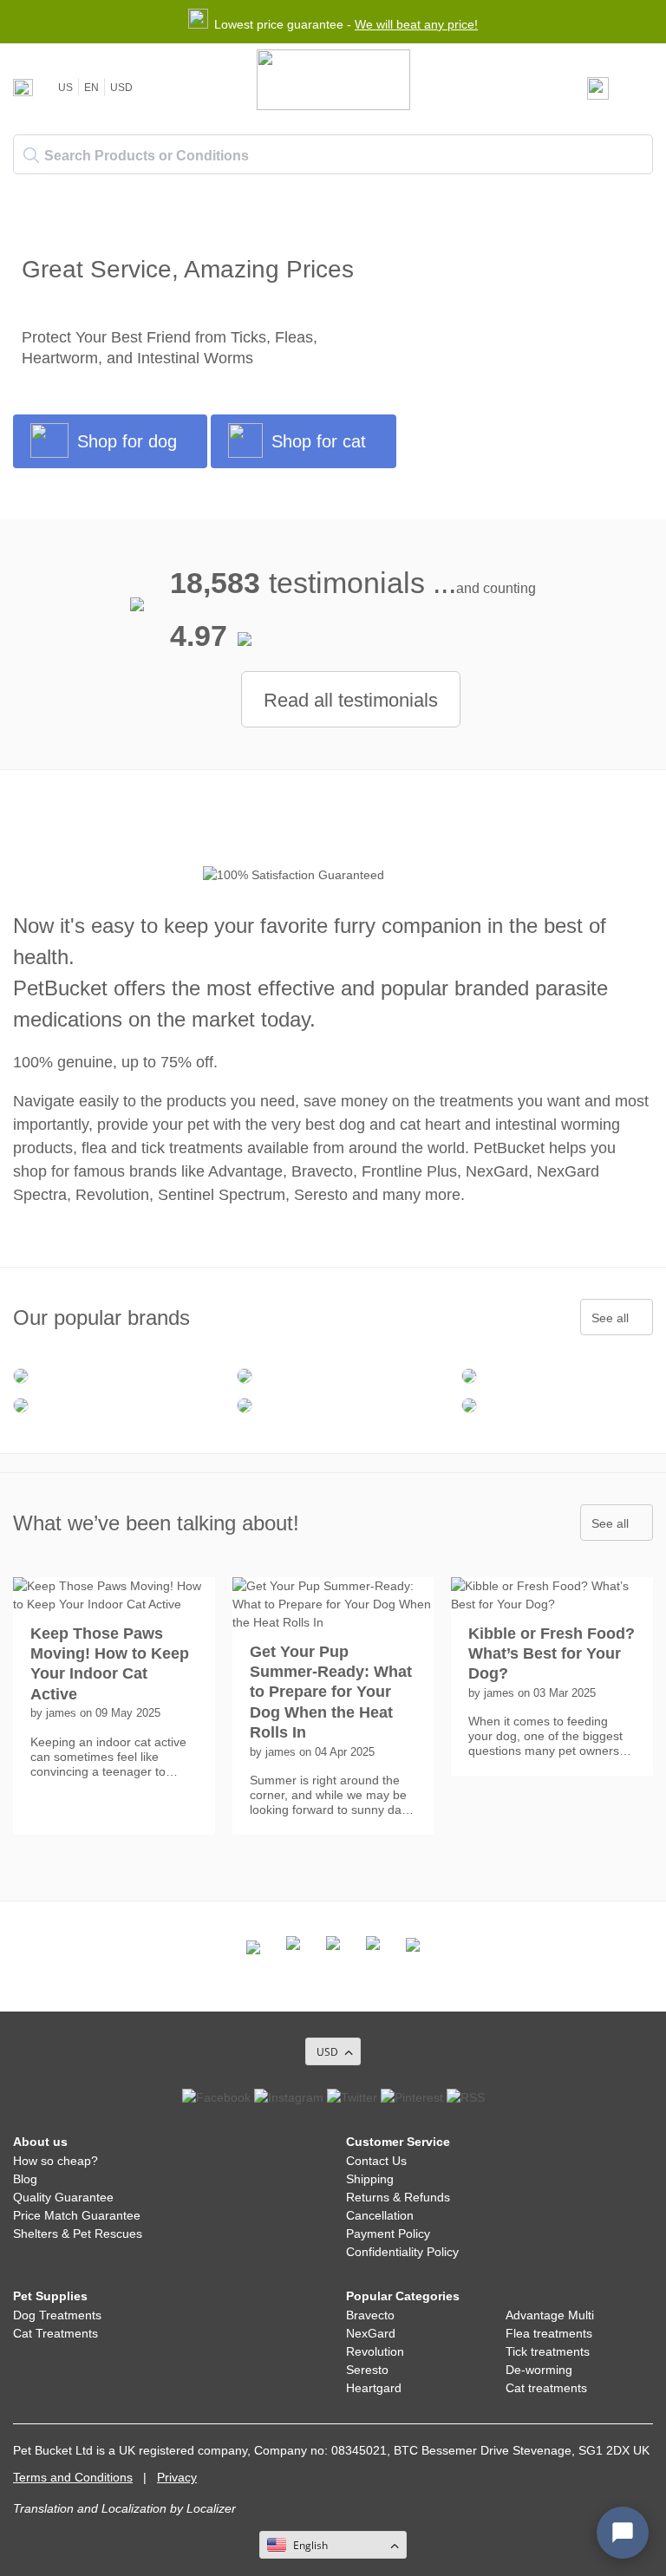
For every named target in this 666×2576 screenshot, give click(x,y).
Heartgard (374, 2388)
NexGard (371, 2333)
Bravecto (370, 2315)
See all (610, 1318)
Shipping (370, 2179)
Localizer (211, 2508)
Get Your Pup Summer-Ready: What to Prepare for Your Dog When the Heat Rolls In (331, 1692)
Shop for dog (127, 441)
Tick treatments (548, 2351)
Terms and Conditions (73, 2477)
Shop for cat (319, 441)
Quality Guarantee (63, 2197)
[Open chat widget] (623, 2533)
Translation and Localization (90, 2508)
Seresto (367, 2370)
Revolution (375, 2351)
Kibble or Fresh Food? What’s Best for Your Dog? (552, 1654)
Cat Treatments (55, 2333)
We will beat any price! (416, 24)
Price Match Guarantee (77, 2215)
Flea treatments (549, 2333)
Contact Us (376, 2161)
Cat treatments (546, 2388)
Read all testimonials (351, 700)
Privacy (177, 2477)
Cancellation (380, 2215)
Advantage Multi (550, 2315)
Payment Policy (388, 2234)
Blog (25, 2179)
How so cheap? (55, 2161)
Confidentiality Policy (402, 2252)
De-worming (539, 2370)
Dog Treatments (57, 2315)
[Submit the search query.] (31, 155)
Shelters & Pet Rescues (78, 2234)
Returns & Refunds (398, 2197)
